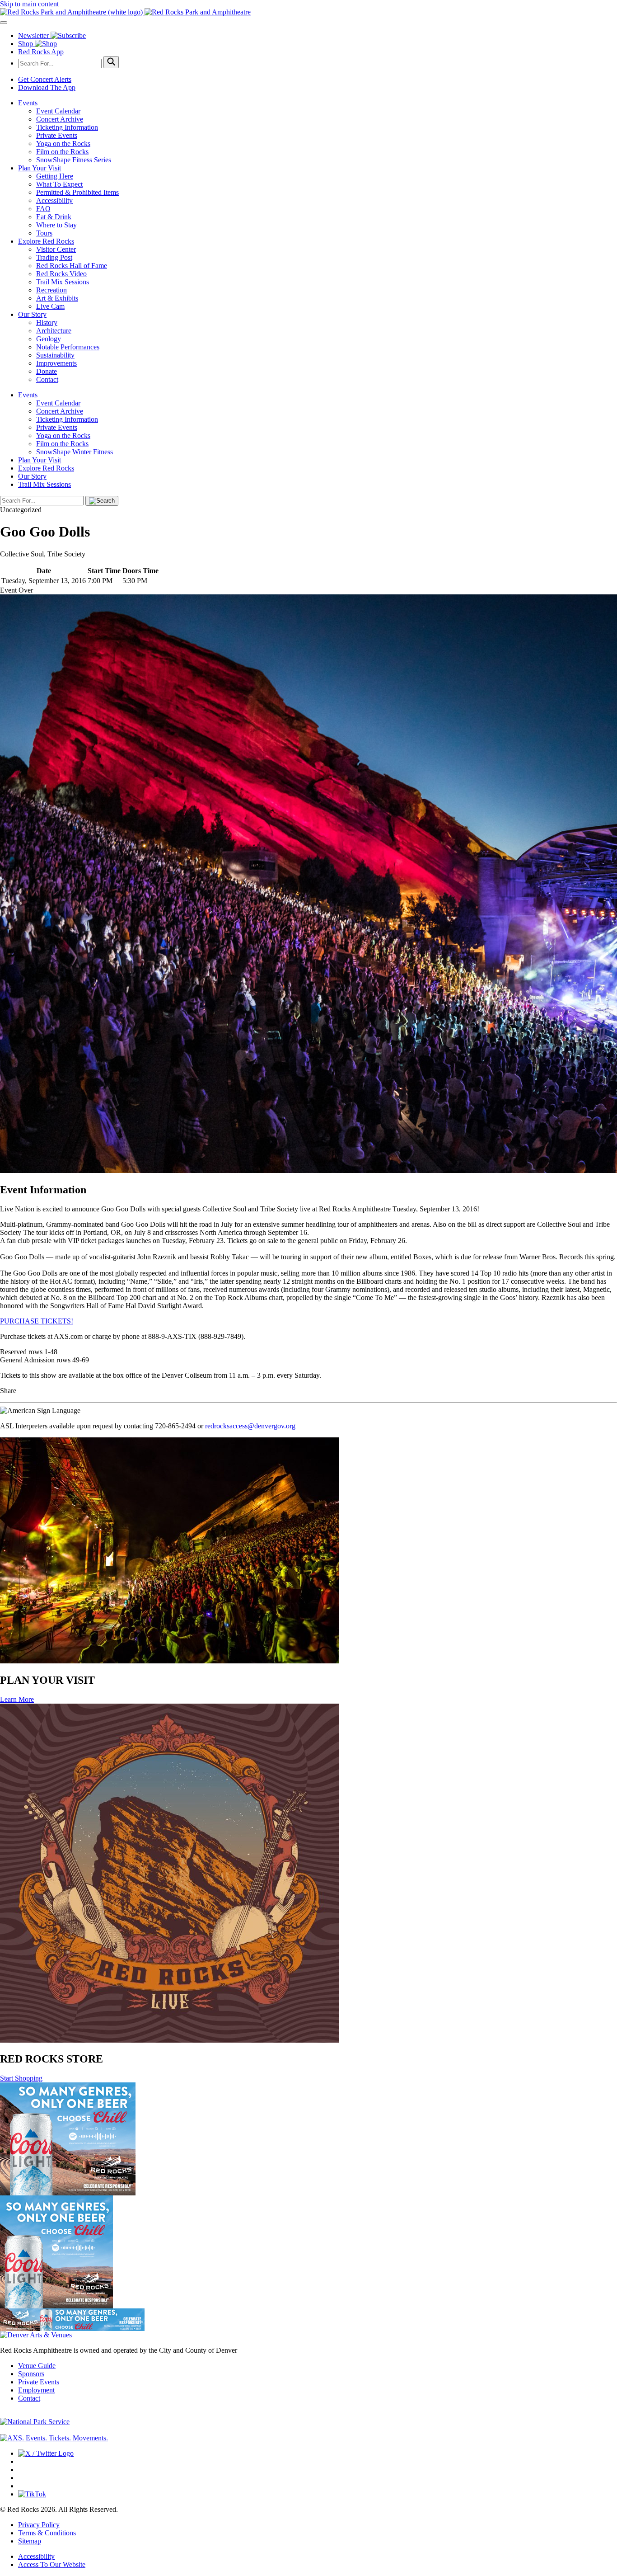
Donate (47, 371)
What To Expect (59, 184)
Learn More (17, 1699)
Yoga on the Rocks (63, 144)
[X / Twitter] (46, 2453)
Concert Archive (60, 119)
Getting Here (55, 176)
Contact (47, 379)
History (47, 323)
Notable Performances (68, 347)
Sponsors (31, 2374)
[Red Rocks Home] (308, 12)
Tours (44, 233)
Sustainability (55, 355)
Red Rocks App (41, 52)
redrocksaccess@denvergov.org (250, 1426)
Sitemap (30, 2541)
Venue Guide (37, 2366)
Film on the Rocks (62, 152)
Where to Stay (56, 225)
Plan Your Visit (40, 168)
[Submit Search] (111, 62)
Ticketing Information (67, 127)
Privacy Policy (39, 2525)
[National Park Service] (35, 2422)
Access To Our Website (52, 2564)
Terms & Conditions (47, 2533)
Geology (49, 339)
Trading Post (54, 257)
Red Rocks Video (61, 274)
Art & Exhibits (57, 298)
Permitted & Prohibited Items (77, 192)
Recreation (51, 290)
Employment (36, 2390)
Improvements (56, 363)
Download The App (47, 87)
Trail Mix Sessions (63, 282)
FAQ (43, 209)
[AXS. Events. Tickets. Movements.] (54, 2438)
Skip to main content (29, 4)
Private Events (57, 135)
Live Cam (50, 306)
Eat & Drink (54, 217)
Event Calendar (58, 111)
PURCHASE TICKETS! (37, 1321)
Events (28, 103)
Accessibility (54, 200)
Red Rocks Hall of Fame (72, 266)
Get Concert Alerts (45, 79)
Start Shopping (21, 2078)
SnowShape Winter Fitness (75, 452)
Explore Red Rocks (46, 241)
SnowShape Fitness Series (74, 160)
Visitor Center (56, 249)
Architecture (54, 331)
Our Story (32, 314)
